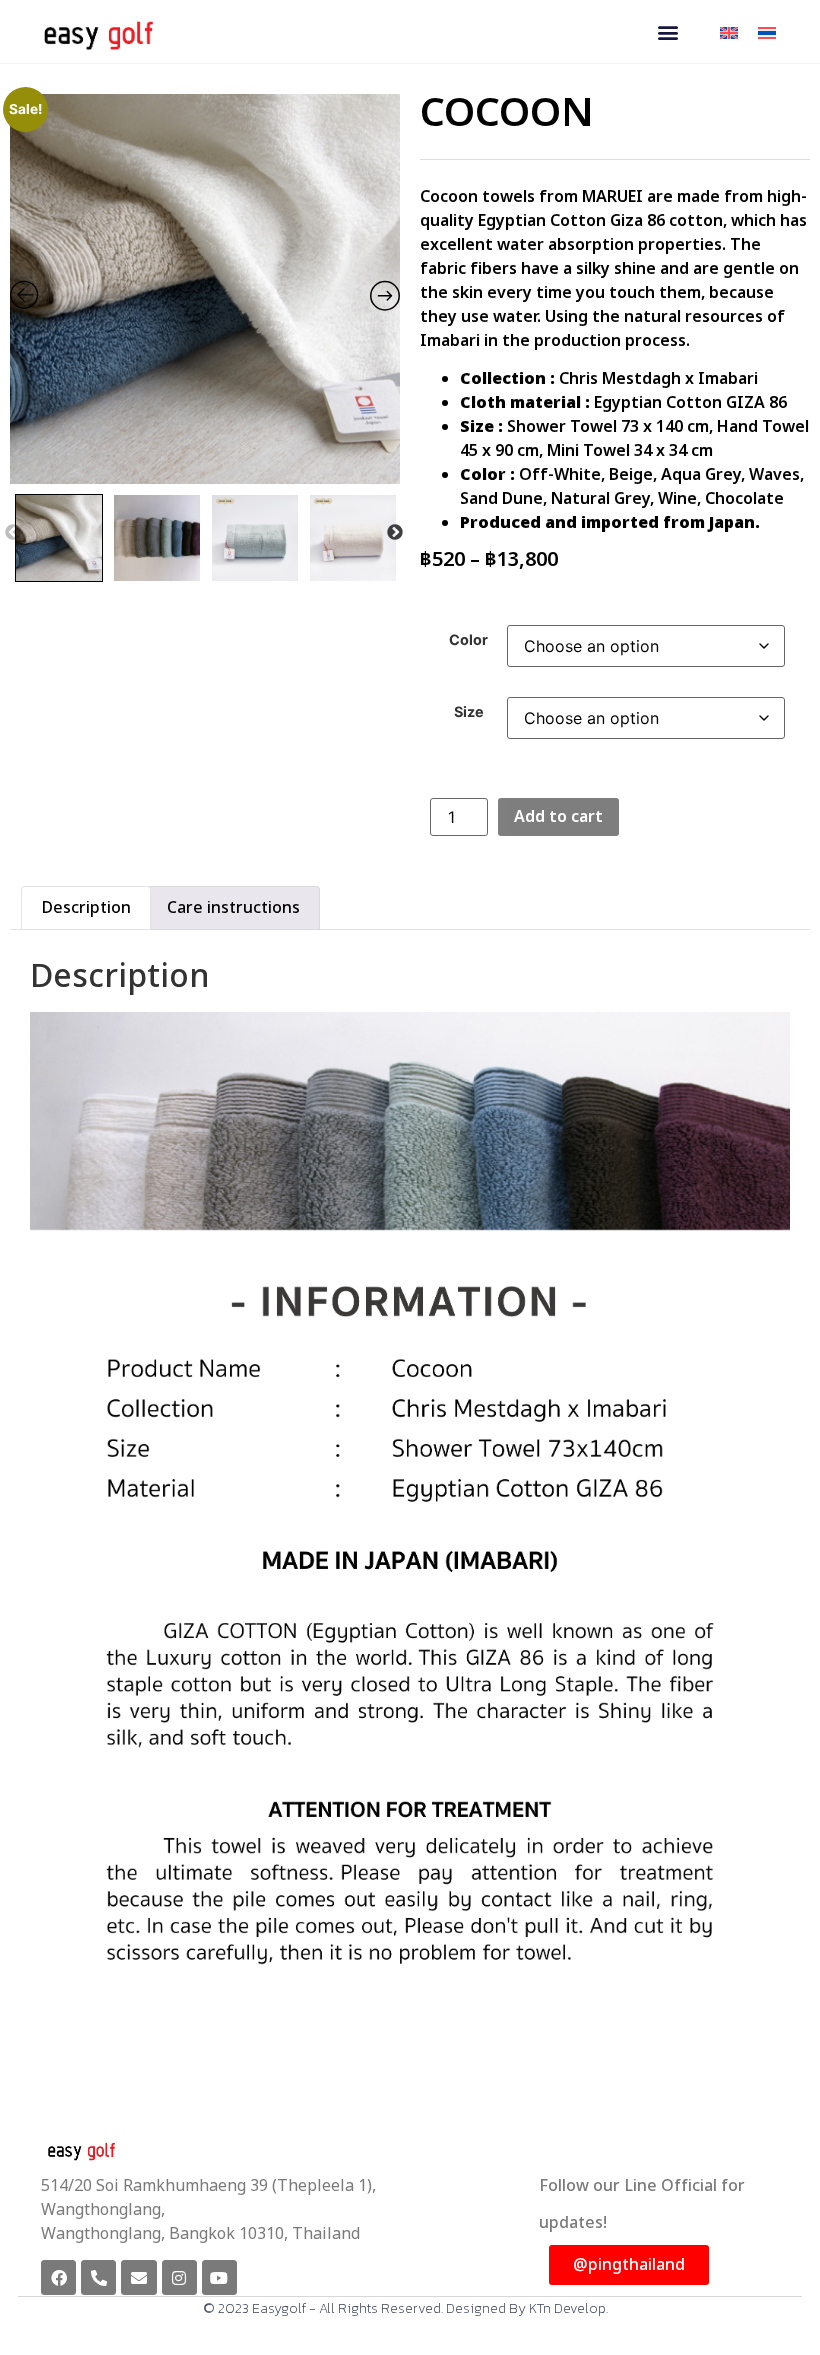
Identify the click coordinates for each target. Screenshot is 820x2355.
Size (469, 712)
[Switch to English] (729, 31)
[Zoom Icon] (205, 289)
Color (468, 640)
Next (395, 533)
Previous (13, 533)
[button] (667, 31)
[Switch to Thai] (767, 31)
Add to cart (558, 817)
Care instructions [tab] (233, 908)
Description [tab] (86, 908)
